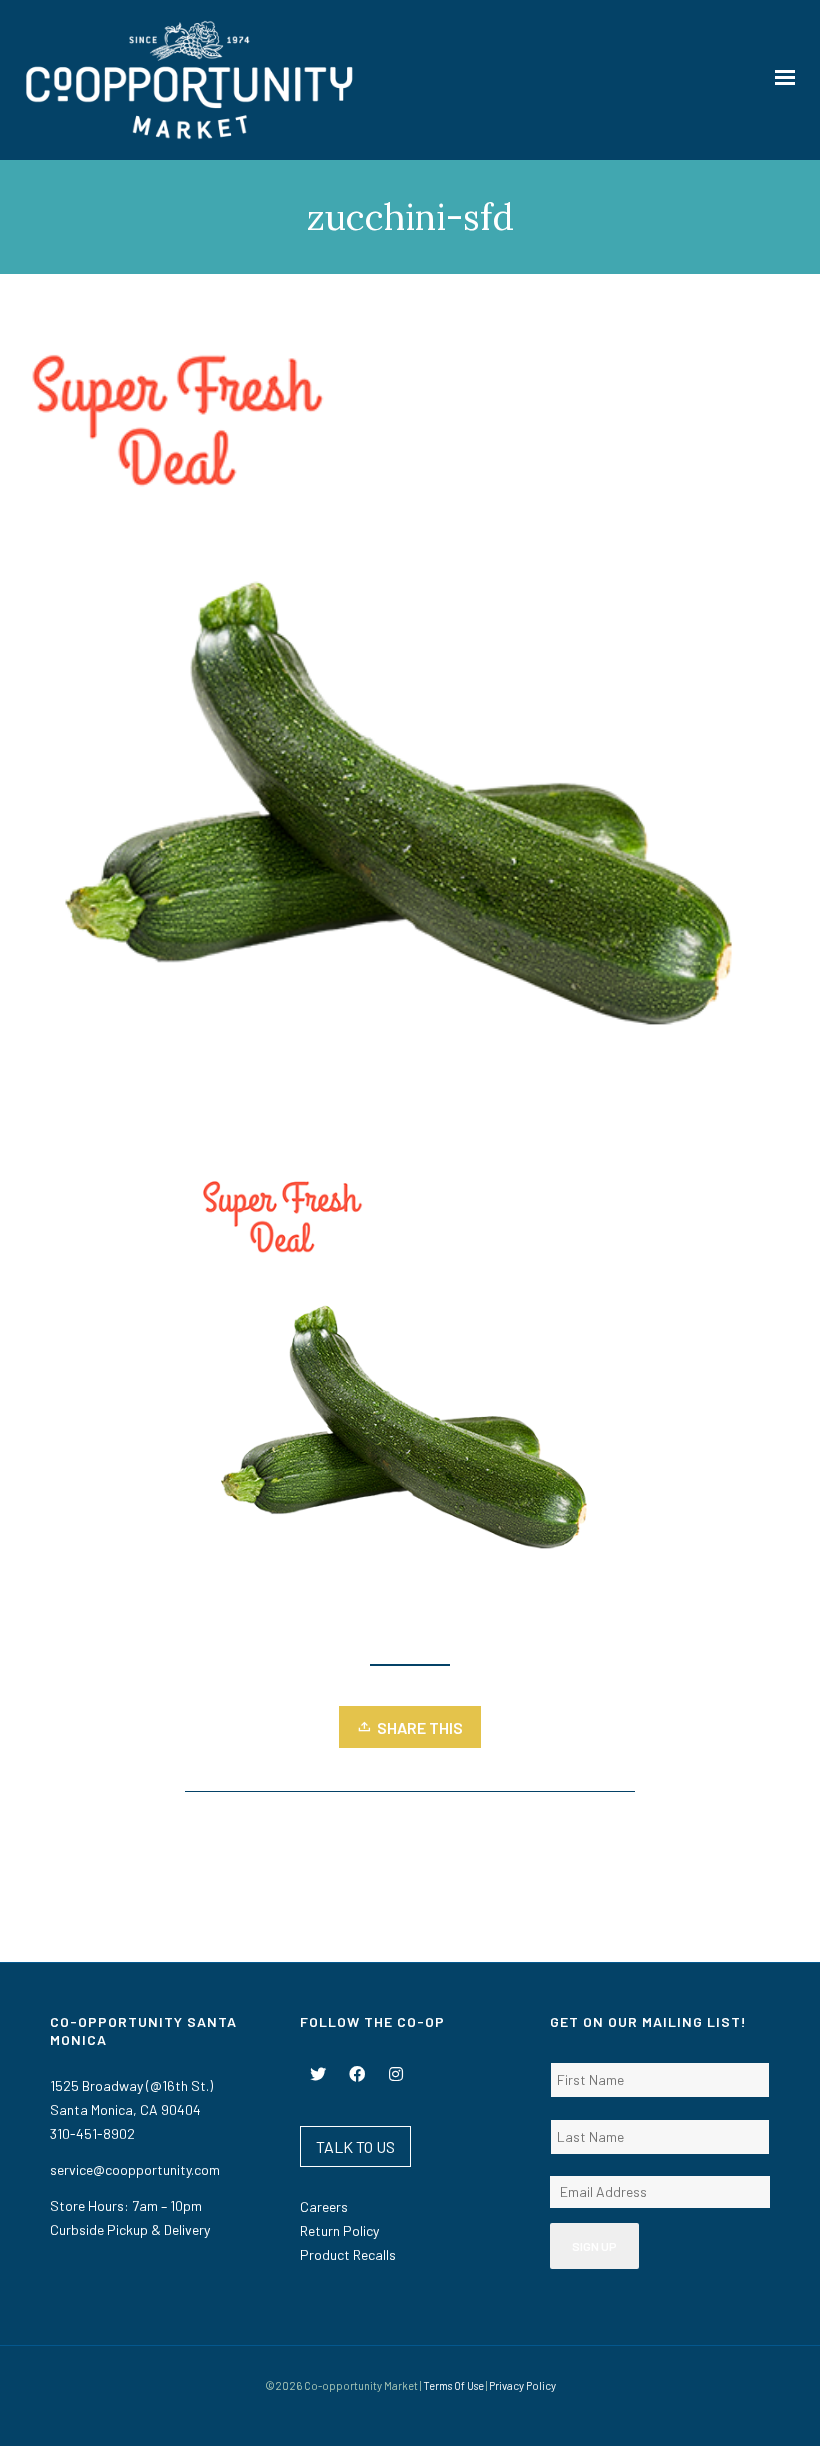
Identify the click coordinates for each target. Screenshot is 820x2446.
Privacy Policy (522, 2385)
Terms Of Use (453, 2385)
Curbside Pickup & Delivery (130, 2229)
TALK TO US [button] (355, 2146)
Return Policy (339, 2230)
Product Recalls (348, 2254)
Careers (324, 2206)
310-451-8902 (92, 2133)
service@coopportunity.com (135, 2169)
